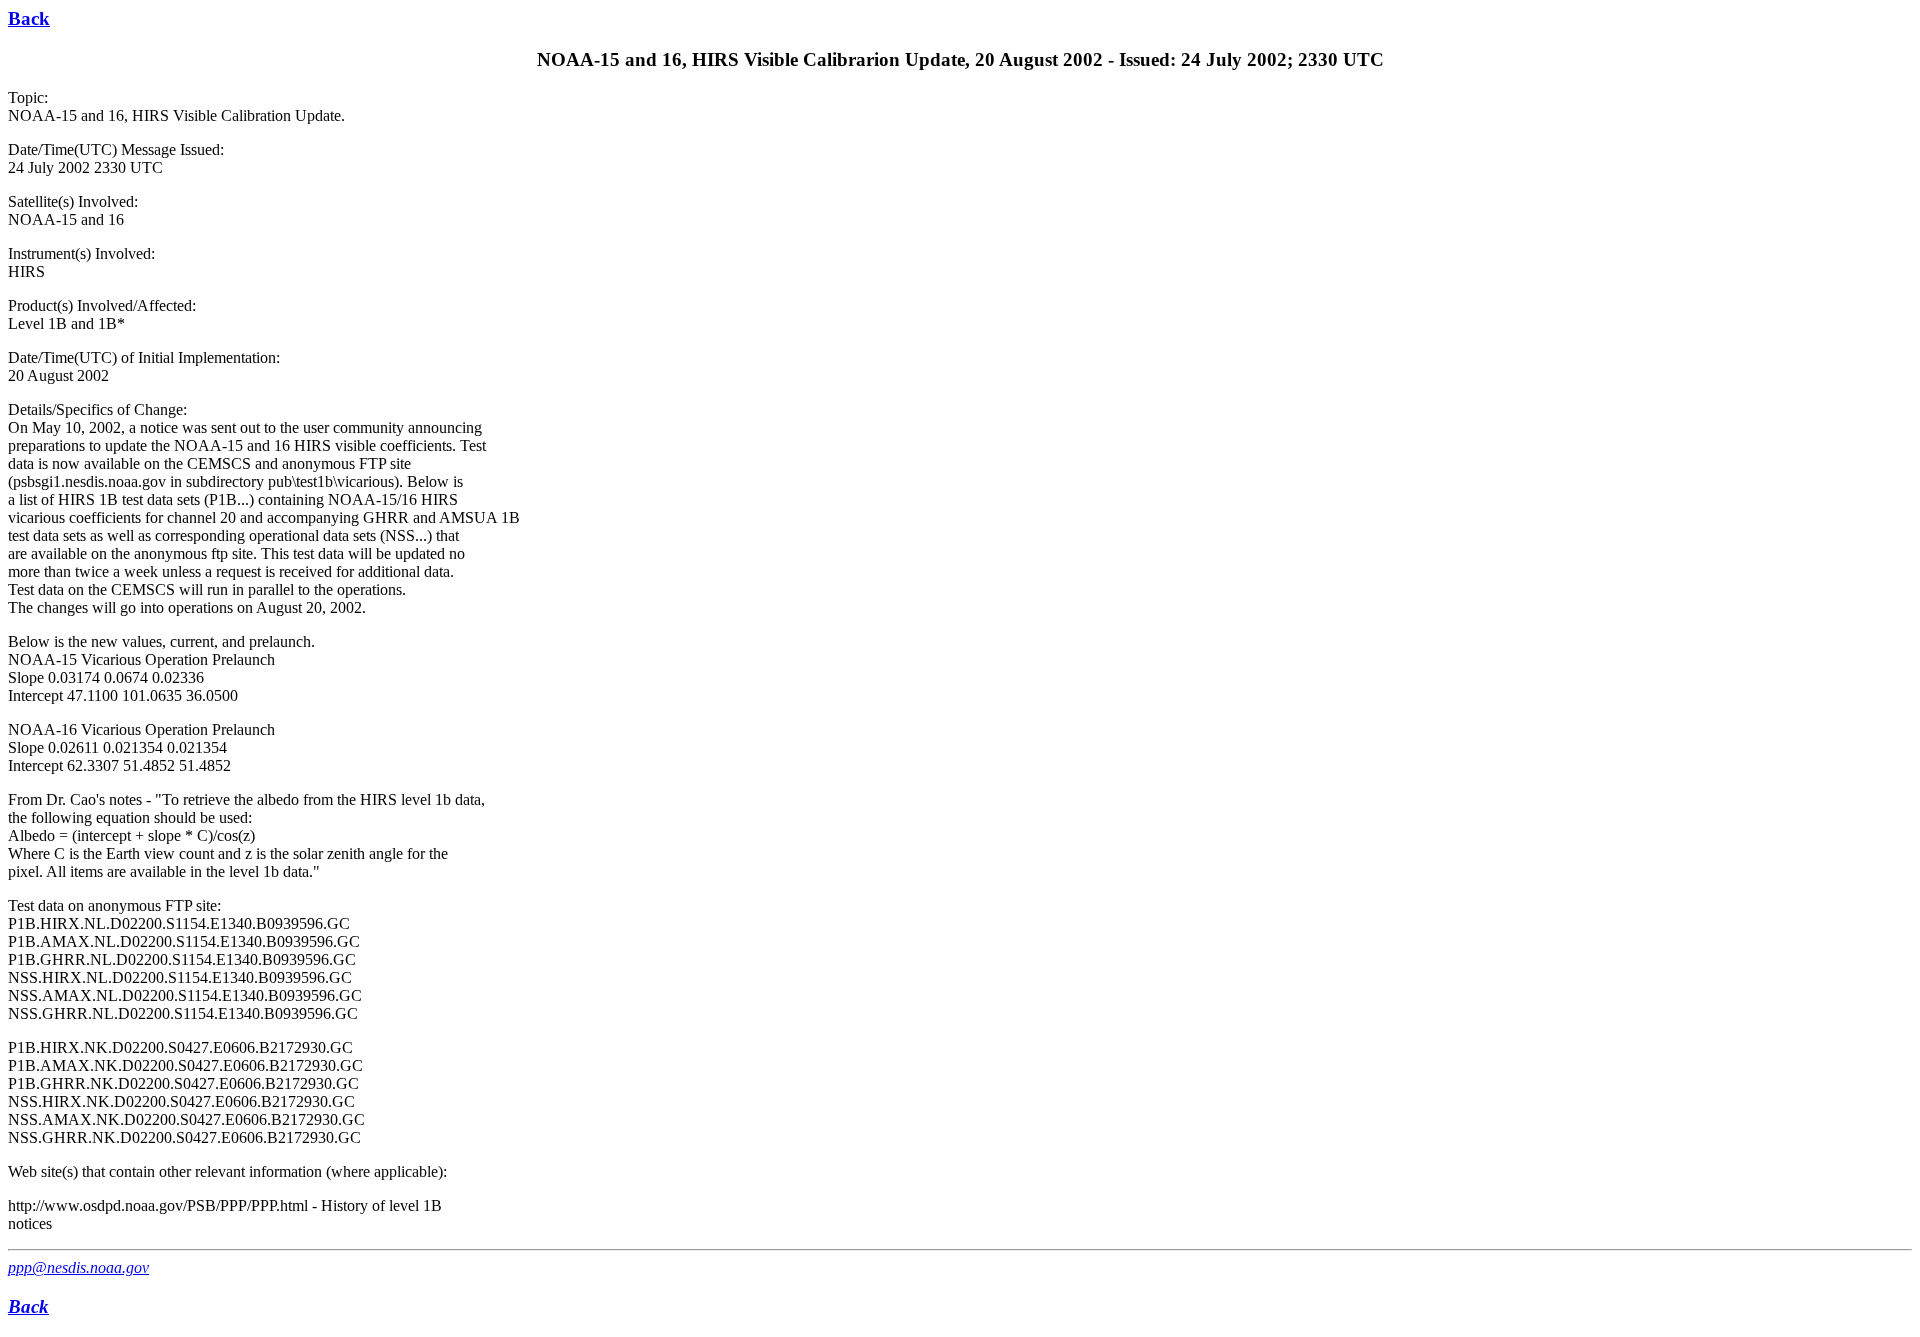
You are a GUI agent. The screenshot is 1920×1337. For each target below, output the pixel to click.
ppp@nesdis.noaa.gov (78, 1267)
